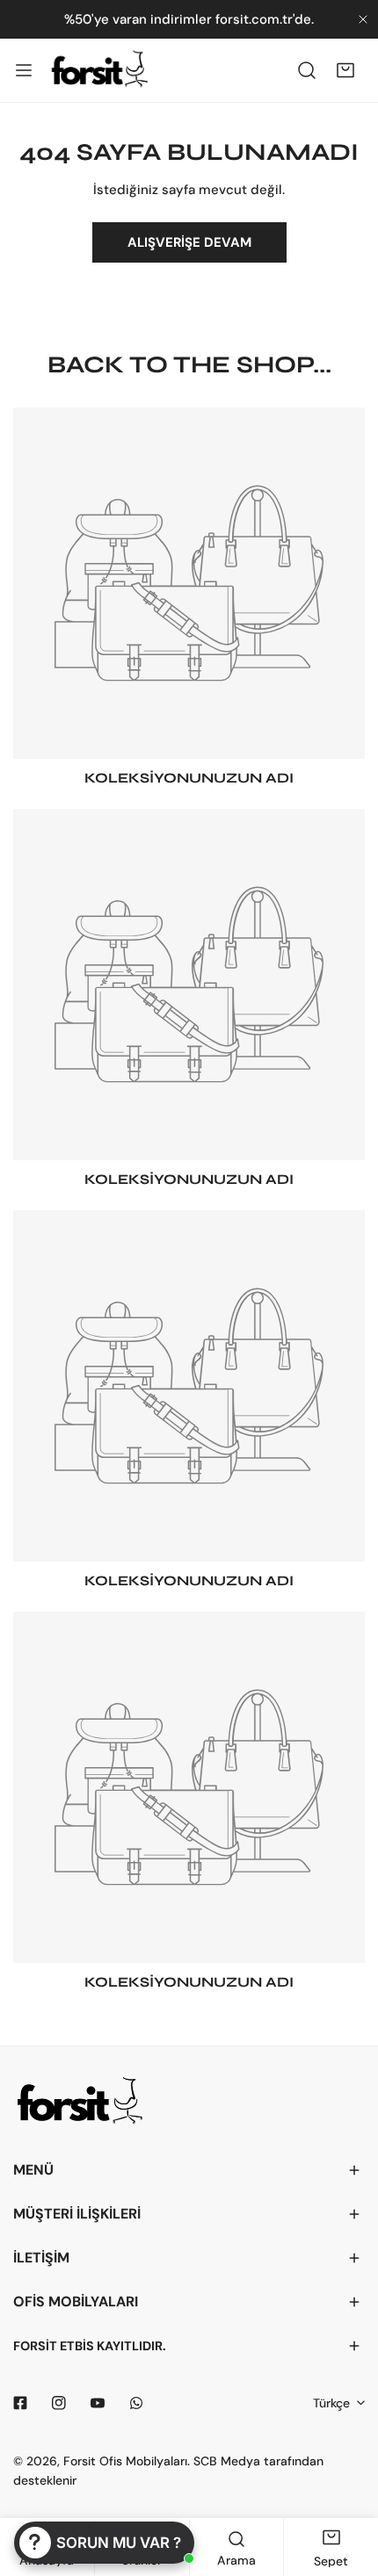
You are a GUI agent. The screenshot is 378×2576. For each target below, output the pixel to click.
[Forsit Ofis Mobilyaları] (99, 70)
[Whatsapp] (136, 2403)
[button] (345, 70)
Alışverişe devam (189, 242)
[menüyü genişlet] (24, 70)
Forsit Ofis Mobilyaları (125, 2461)
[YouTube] (98, 2403)
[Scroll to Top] (346, 2483)
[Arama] (307, 70)
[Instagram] (59, 2403)
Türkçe (331, 2403)
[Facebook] (20, 2403)
